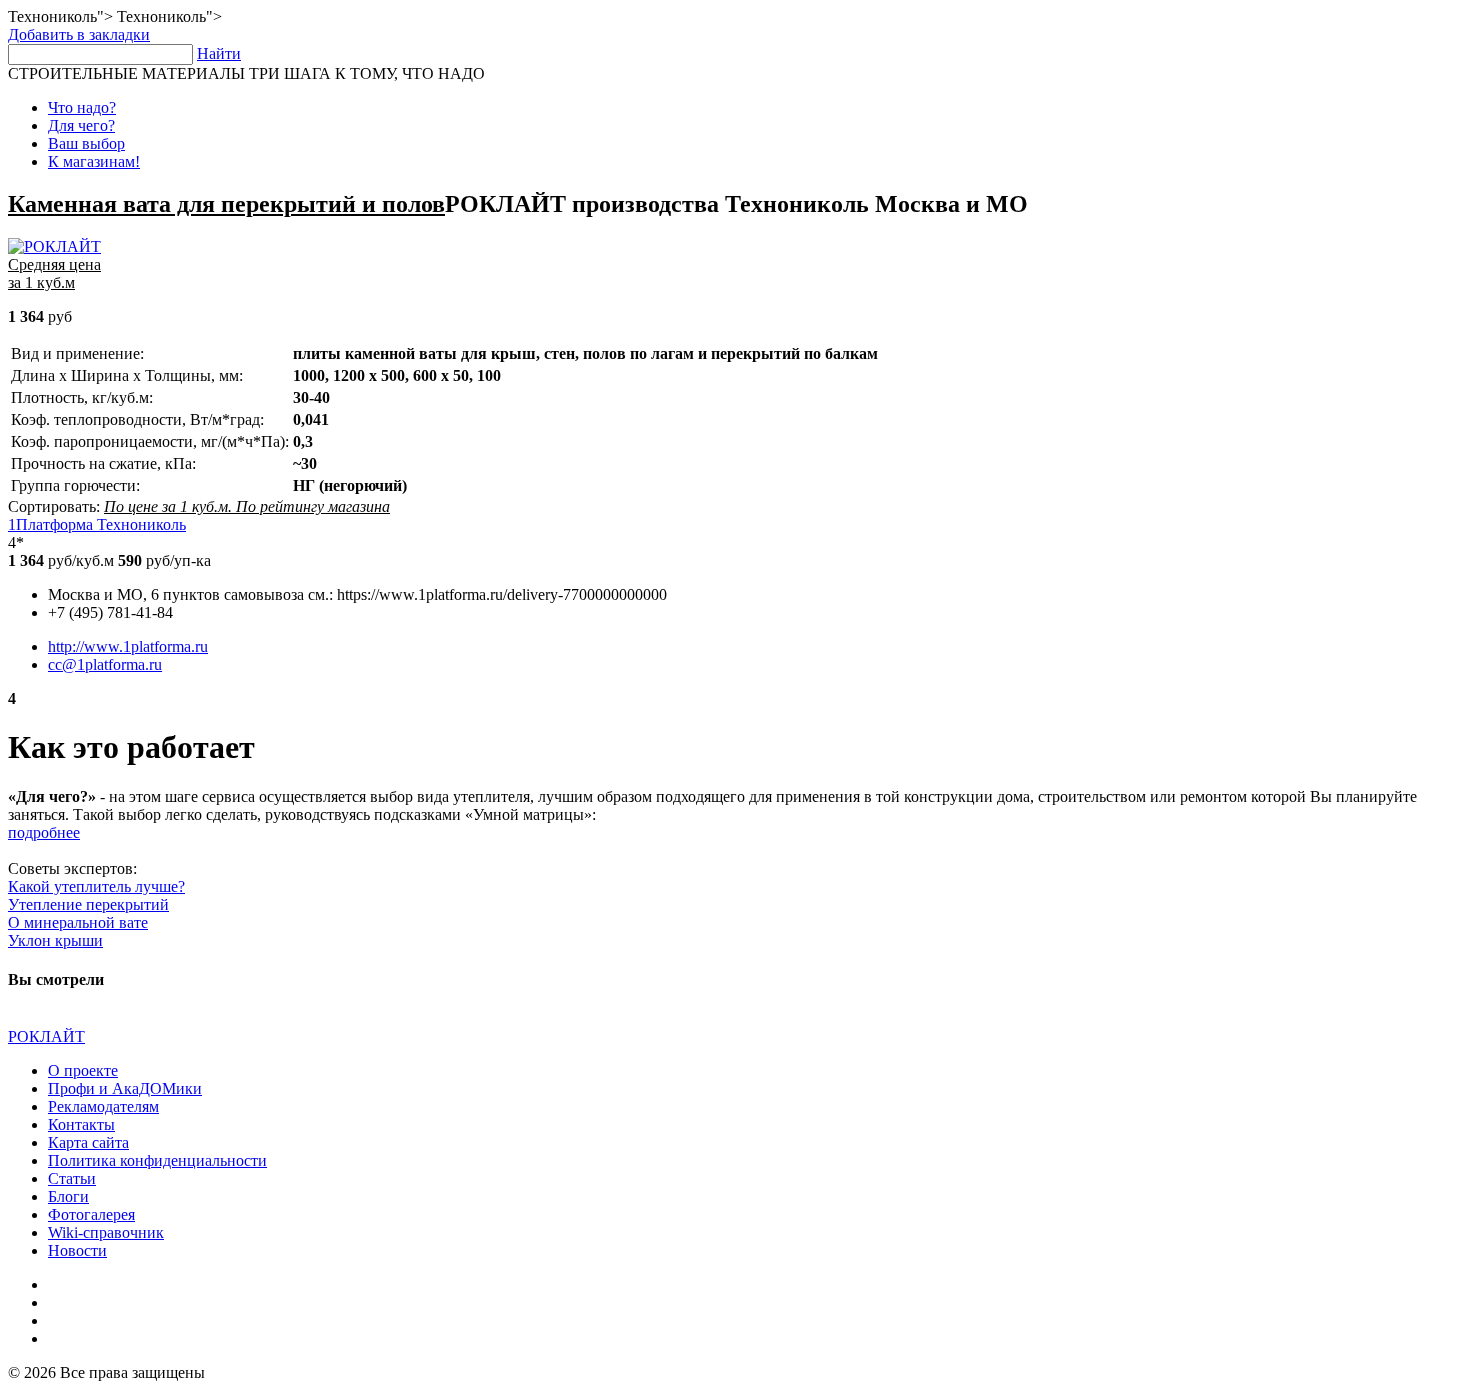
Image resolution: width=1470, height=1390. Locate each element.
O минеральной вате (78, 922)
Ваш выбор (86, 143)
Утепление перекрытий (88, 904)
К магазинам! (94, 161)
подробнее (44, 832)
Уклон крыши (55, 940)
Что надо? (82, 107)
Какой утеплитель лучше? (96, 886)
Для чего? (81, 125)
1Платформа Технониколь (97, 524)
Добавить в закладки (79, 34)
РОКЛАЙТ (46, 1036)
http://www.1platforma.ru (128, 646)
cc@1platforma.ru (105, 664)
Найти (219, 53)
